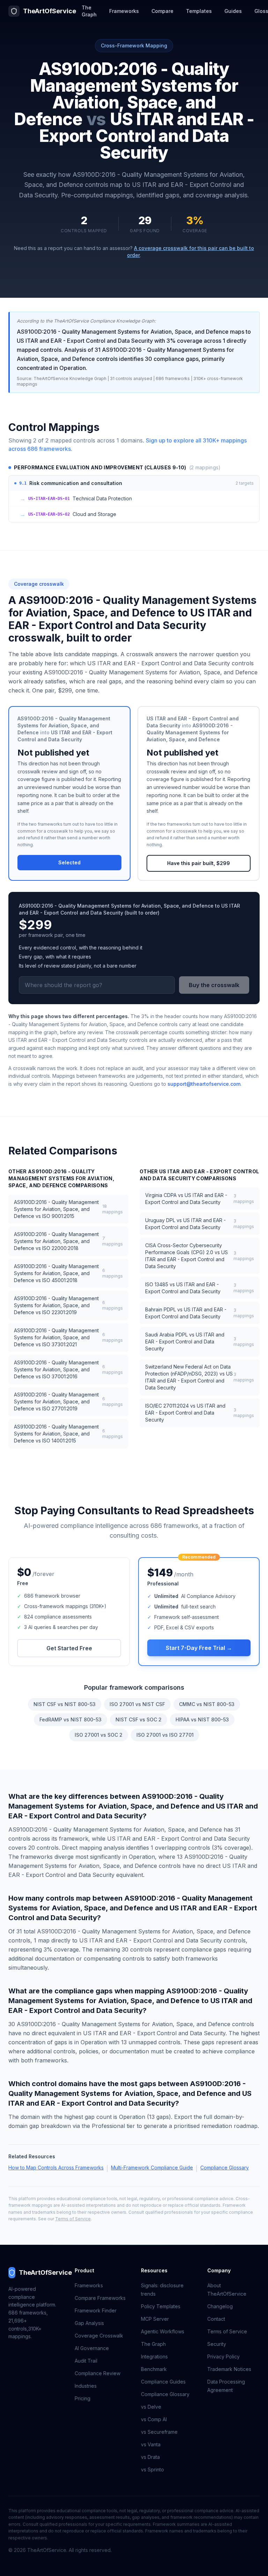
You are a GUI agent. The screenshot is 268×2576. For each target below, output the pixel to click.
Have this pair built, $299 (199, 863)
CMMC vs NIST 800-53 (207, 1704)
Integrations (154, 2357)
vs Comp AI (154, 2419)
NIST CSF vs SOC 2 (139, 1719)
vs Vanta (151, 2444)
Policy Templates (161, 2306)
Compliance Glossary (225, 2168)
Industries (86, 2386)
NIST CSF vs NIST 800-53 (65, 1704)
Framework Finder (96, 2310)
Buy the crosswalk (214, 985)
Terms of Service (73, 2219)
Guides (233, 11)
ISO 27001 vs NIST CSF (137, 1704)
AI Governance (92, 2348)
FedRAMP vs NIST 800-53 (70, 1719)
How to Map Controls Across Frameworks (56, 2168)
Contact (216, 2319)
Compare (162, 11)
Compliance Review (98, 2373)
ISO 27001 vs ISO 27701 (165, 1735)
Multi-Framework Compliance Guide (152, 2168)
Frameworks (124, 11)
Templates (199, 11)
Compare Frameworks (100, 2298)
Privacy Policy (224, 2357)
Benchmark (154, 2369)
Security (217, 2344)
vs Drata (150, 2457)
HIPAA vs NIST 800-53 (202, 1719)
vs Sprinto (152, 2469)
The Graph (89, 11)
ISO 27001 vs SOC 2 (99, 1735)
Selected (69, 862)
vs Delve (151, 2407)
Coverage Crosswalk (99, 2336)
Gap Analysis (89, 2323)
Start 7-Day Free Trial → (199, 1648)
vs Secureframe (159, 2432)
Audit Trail (86, 2361)
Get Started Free (69, 1648)
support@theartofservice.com (204, 1084)
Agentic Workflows (163, 2331)
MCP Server (155, 2319)
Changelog (220, 2306)
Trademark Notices (229, 2369)
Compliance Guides (163, 2382)
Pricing (83, 2398)
